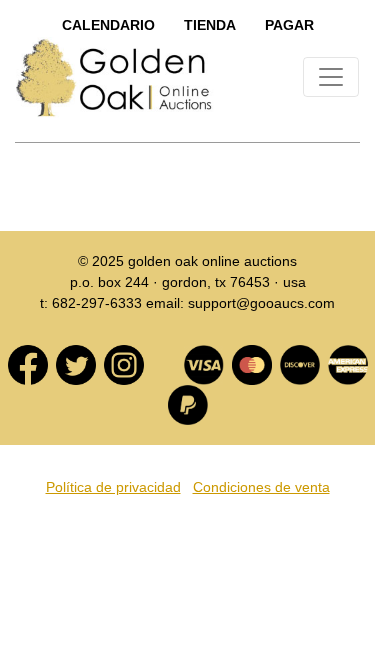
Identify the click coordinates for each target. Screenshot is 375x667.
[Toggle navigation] (331, 77)
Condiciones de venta (261, 487)
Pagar (289, 25)
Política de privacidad (113, 487)
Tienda (210, 25)
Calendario (108, 25)
